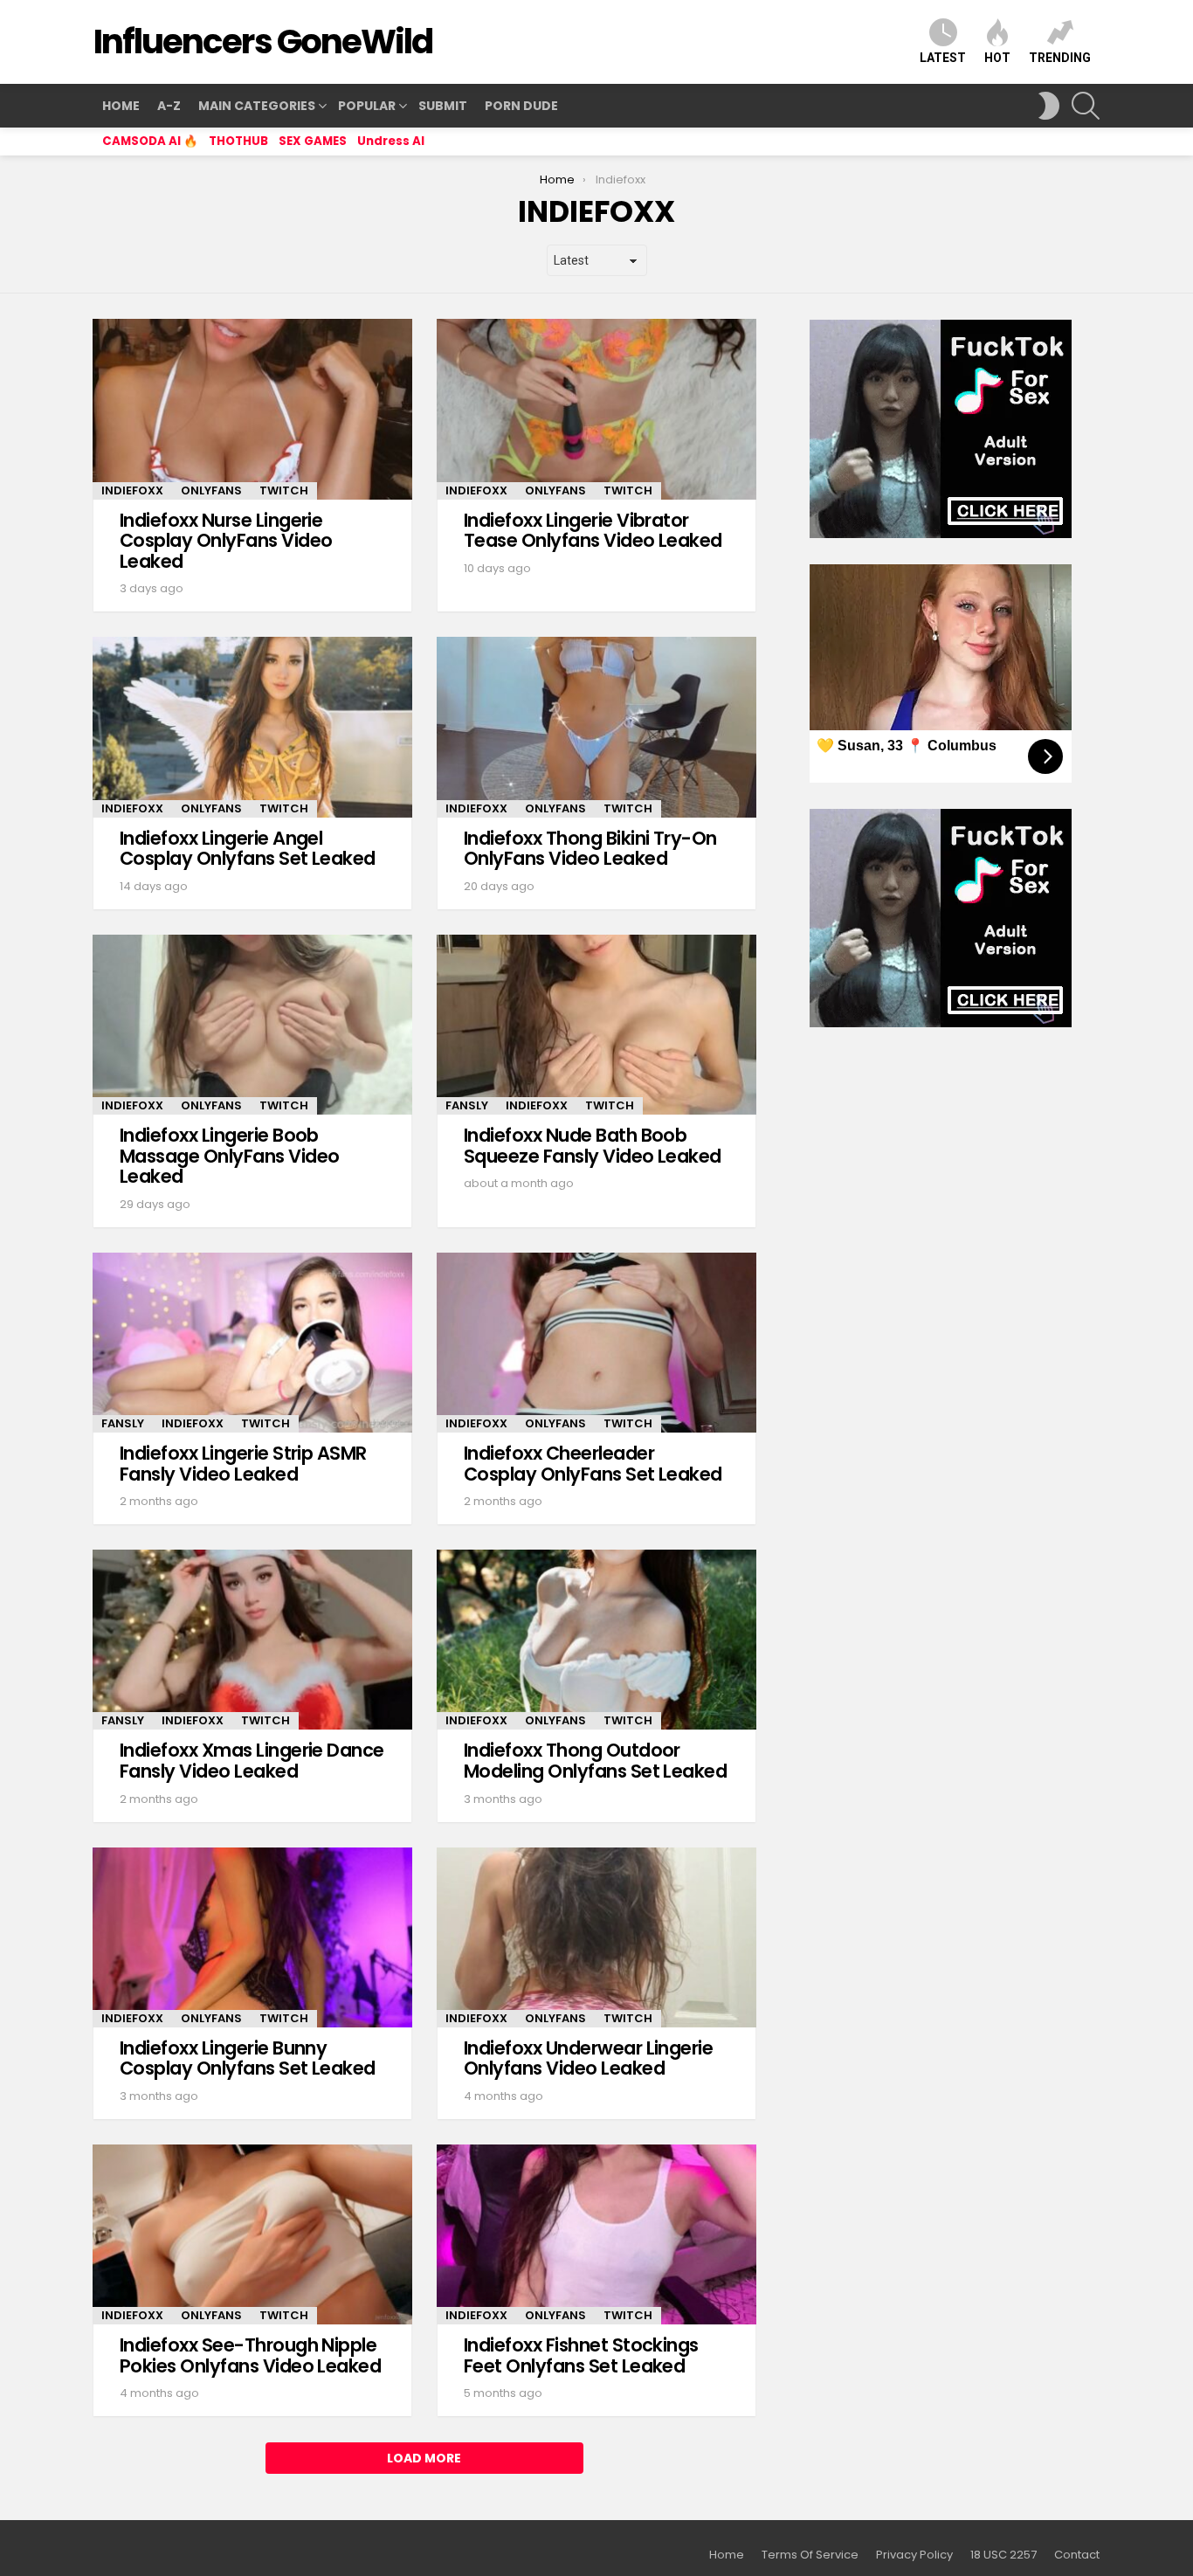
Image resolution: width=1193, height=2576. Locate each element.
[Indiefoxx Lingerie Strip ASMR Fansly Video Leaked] (252, 1343)
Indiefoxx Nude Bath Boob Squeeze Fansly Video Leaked (593, 1146)
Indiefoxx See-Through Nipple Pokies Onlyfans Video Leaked (250, 2355)
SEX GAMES (313, 141)
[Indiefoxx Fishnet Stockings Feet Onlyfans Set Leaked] (596, 2234)
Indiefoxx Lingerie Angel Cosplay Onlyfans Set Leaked (248, 849)
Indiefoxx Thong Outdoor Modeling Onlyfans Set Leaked (595, 1761)
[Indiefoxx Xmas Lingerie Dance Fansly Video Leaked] (252, 1640)
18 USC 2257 (1003, 2555)
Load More (424, 2458)
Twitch (284, 490)
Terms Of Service (810, 2555)
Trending (1060, 58)
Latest (943, 58)
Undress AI (391, 141)
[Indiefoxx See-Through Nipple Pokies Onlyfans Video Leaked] (252, 2234)
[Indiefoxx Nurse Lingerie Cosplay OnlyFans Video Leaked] (252, 409)
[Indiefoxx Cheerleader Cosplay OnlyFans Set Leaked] (596, 1343)
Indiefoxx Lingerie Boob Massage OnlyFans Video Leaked (229, 1156)
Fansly (467, 1105)
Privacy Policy (914, 2555)
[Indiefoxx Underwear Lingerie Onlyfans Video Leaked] (596, 1937)
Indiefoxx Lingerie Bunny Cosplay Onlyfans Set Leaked (248, 2058)
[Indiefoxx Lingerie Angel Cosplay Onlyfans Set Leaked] (252, 727)
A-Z (169, 106)
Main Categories (257, 106)
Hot (997, 58)
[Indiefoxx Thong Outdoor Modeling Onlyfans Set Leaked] (596, 1640)
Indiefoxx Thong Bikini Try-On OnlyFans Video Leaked (590, 849)
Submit (443, 106)
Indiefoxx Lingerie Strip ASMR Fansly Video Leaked (243, 1464)
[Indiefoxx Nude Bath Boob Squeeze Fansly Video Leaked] (596, 1025)
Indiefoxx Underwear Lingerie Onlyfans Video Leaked (588, 2058)
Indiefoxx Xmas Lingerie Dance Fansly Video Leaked (252, 1761)
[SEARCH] (1086, 106)
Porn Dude (521, 106)
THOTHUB (238, 141)
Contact (1077, 2555)
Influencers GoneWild (263, 41)
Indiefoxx (132, 490)
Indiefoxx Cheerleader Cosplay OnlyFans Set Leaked (593, 1464)
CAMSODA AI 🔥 (150, 141)
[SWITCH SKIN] (1049, 106)
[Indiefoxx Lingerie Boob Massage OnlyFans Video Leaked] (252, 1025)
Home (121, 106)
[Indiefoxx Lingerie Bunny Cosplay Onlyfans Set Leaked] (252, 1937)
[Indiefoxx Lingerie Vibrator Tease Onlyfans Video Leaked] (596, 409)
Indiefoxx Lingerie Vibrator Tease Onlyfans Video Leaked (593, 531)
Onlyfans (211, 490)
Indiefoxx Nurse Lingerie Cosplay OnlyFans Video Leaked (226, 541)
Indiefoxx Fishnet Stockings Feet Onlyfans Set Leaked (581, 2355)
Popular (367, 106)
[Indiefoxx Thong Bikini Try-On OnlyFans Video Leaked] (596, 727)
